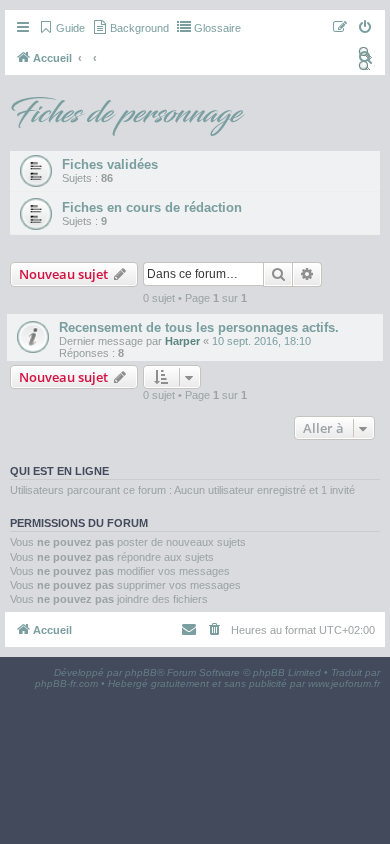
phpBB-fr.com (66, 683)
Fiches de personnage (125, 114)
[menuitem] (61, 28)
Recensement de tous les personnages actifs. (199, 327)
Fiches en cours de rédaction (152, 207)
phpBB (141, 672)
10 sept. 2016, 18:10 (261, 341)
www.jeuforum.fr (344, 683)
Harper (182, 341)
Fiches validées (110, 164)
